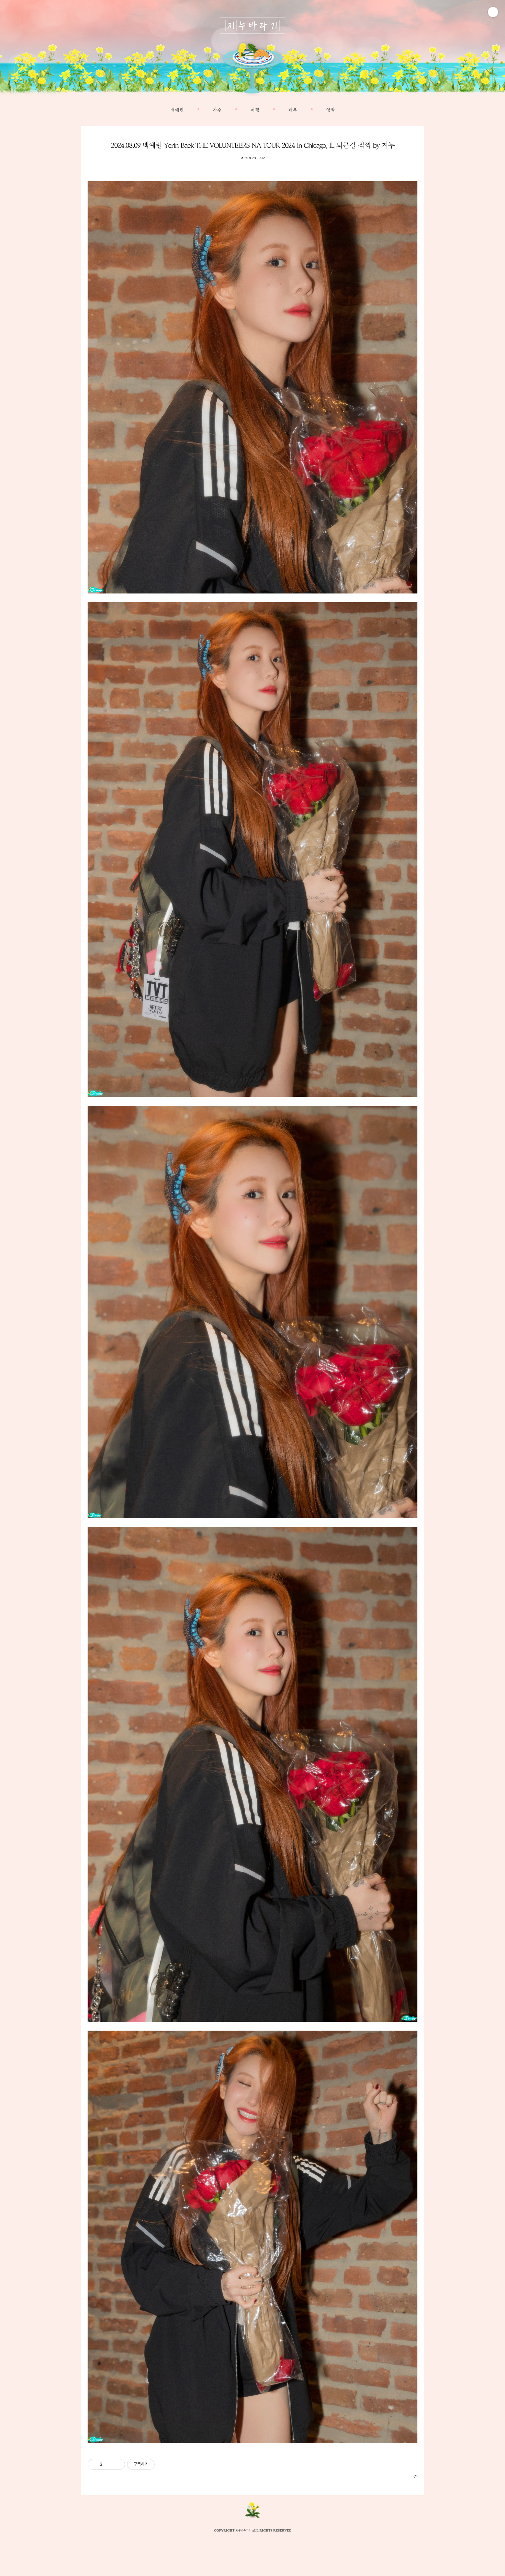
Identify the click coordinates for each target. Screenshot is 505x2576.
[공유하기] (109, 2464)
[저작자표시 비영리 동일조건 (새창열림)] (164, 2464)
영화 (330, 110)
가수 (217, 110)
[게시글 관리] (117, 2464)
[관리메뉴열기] (493, 12)
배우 (293, 110)
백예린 (177, 110)
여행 (255, 110)
